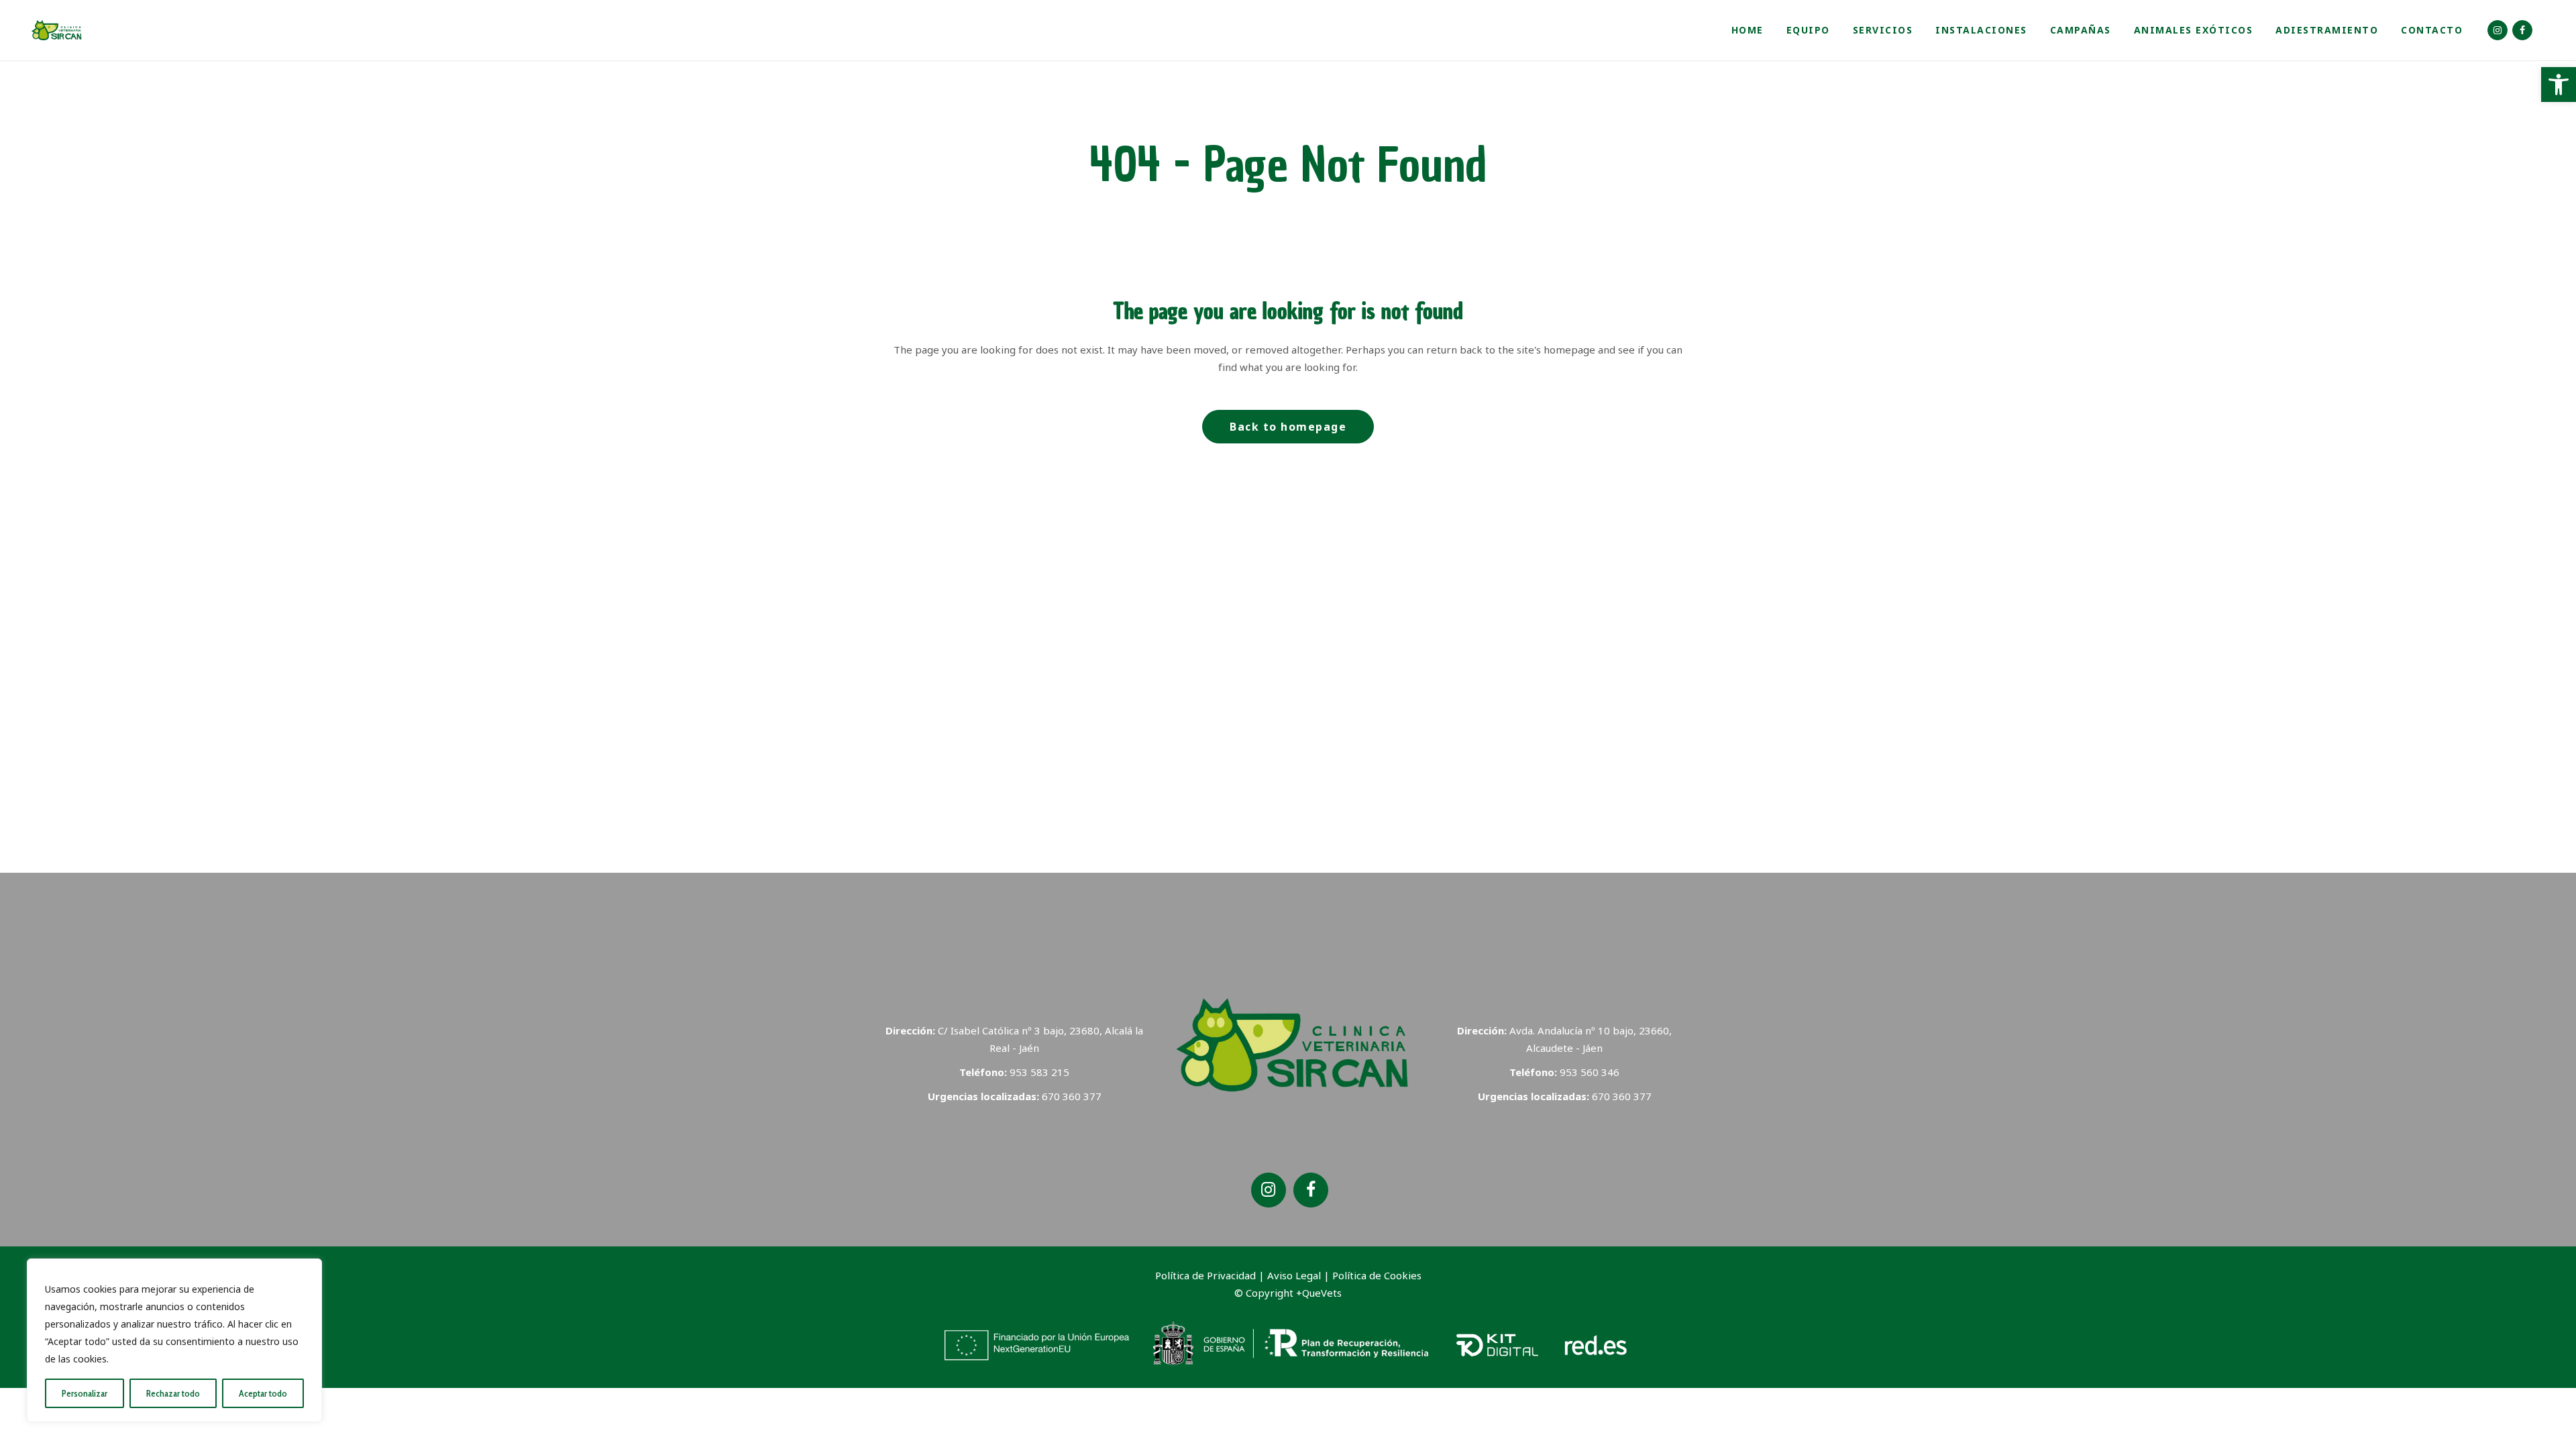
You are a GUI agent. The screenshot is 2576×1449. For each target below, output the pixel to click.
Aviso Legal (1294, 1275)
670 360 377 (1072, 1096)
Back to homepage (1288, 427)
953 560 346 (1590, 1072)
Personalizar (85, 1393)
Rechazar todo (173, 1393)
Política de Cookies (1377, 1275)
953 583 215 (1039, 1072)
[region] (174, 1340)
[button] (2559, 85)
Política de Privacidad (1207, 1275)
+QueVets (1319, 1293)
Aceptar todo (263, 1393)
